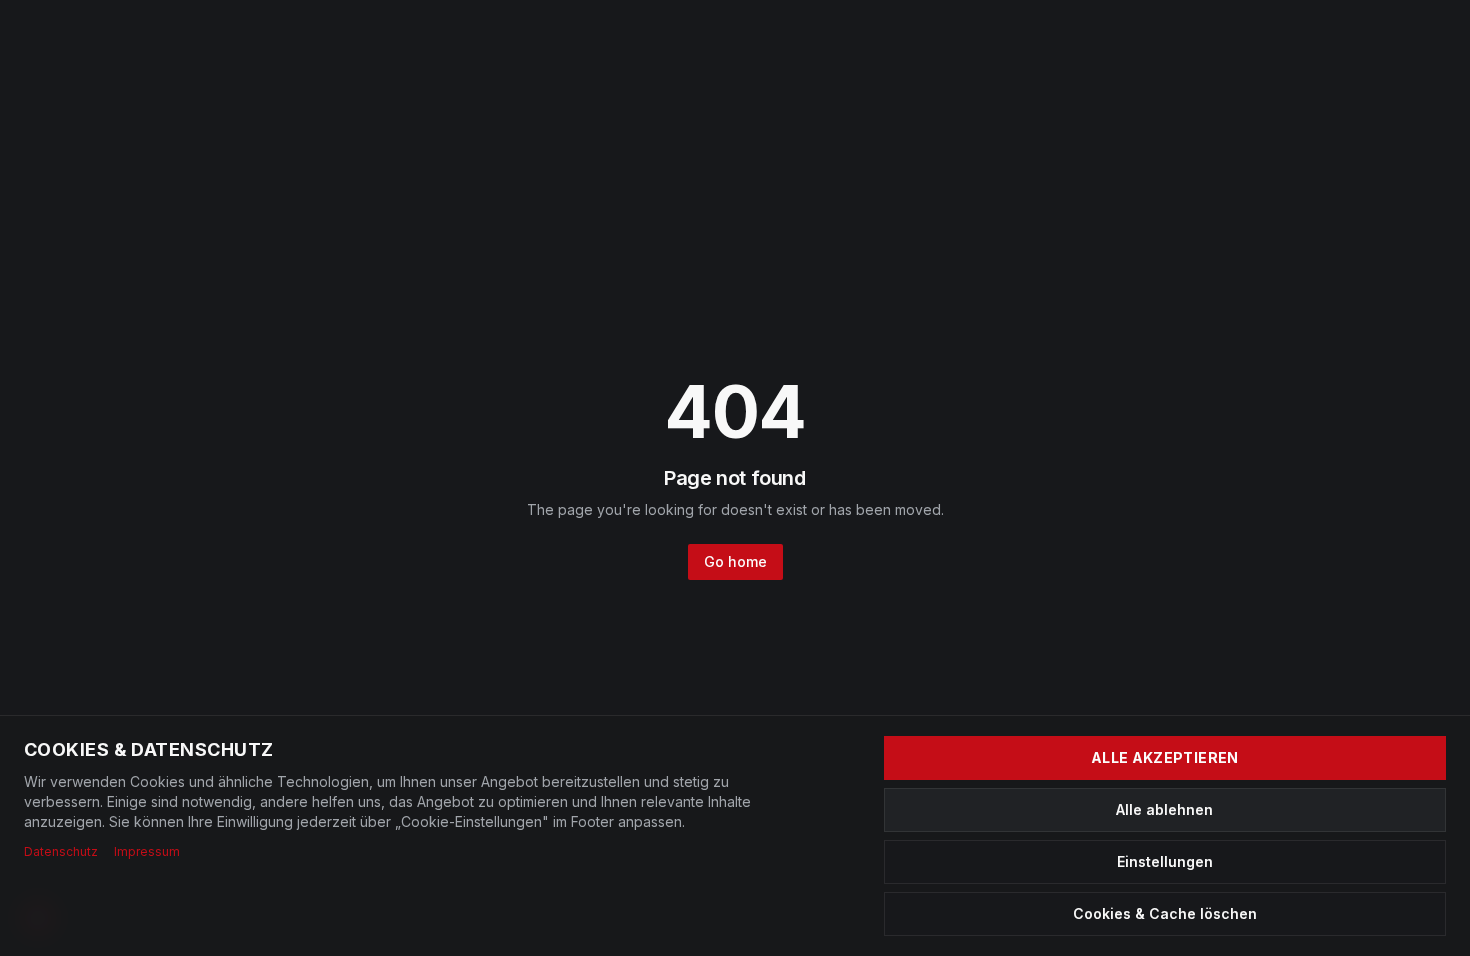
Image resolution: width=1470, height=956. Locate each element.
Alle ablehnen (1164, 809)
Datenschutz (61, 851)
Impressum (147, 851)
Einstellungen (1165, 861)
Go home (735, 561)
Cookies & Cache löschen (1165, 913)
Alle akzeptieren (1165, 757)
